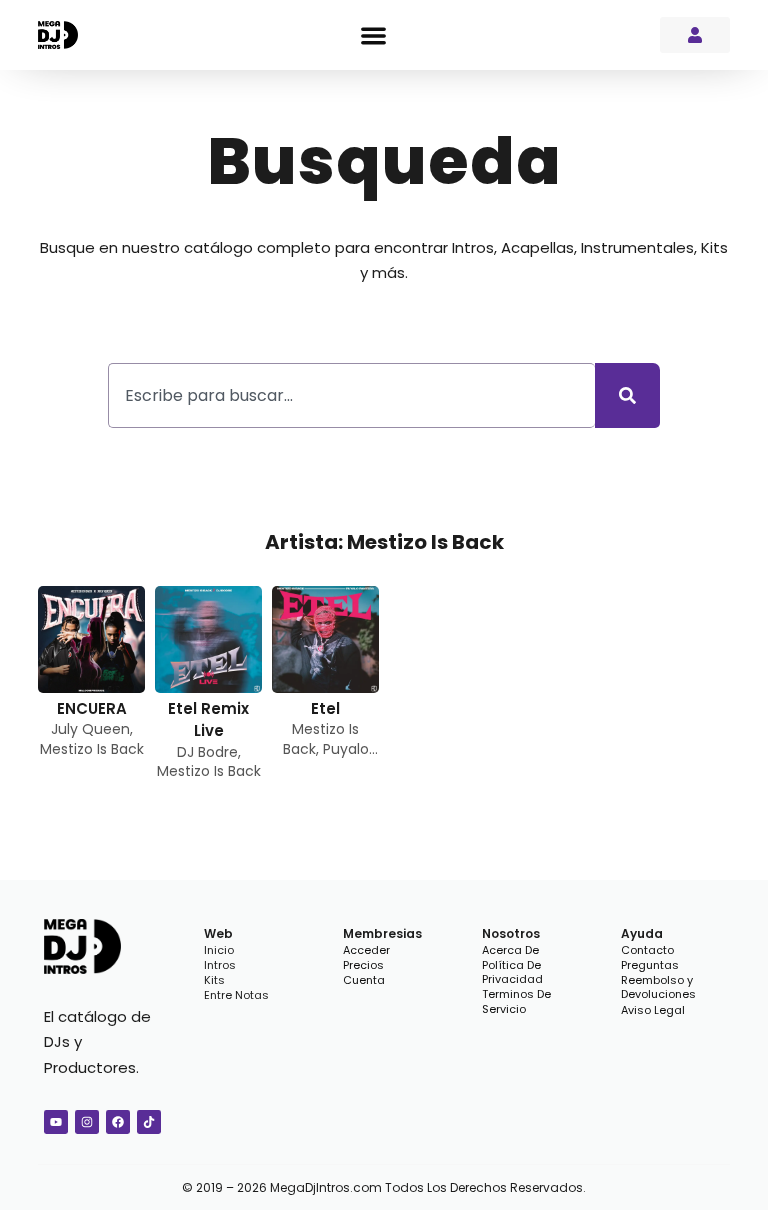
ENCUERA (92, 708)
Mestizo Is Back (92, 749)
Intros (220, 965)
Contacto (647, 950)
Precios (363, 965)
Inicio (219, 950)
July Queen (90, 729)
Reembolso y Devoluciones (658, 987)
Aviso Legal (653, 1010)
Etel (325, 708)
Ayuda (642, 933)
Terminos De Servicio (516, 1001)
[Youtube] (56, 1122)
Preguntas (650, 965)
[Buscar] (627, 395)
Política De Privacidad (512, 972)
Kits (214, 980)
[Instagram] (87, 1122)
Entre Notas (236, 995)
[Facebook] (118, 1122)
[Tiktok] (149, 1122)
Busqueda (384, 161)
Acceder (366, 950)
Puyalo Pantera (333, 759)
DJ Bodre (207, 752)
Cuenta (364, 980)
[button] (373, 35)
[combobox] (352, 395)
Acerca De (510, 950)
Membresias (382, 933)
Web (218, 933)
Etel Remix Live (208, 720)
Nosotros (511, 933)
